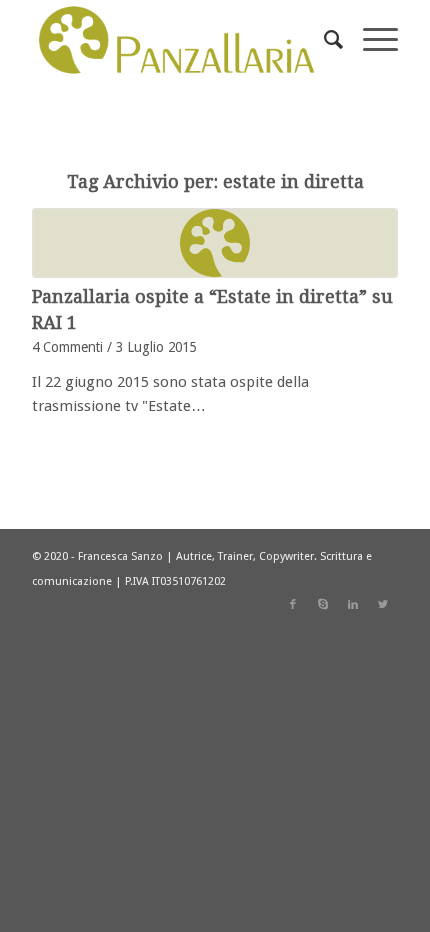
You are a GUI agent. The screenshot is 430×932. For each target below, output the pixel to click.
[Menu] (370, 40)
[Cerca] (323, 40)
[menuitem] (323, 40)
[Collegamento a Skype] (323, 605)
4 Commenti (67, 347)
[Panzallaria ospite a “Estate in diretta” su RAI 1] (215, 243)
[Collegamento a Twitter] (383, 605)
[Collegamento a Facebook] (293, 605)
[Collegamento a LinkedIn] (353, 605)
